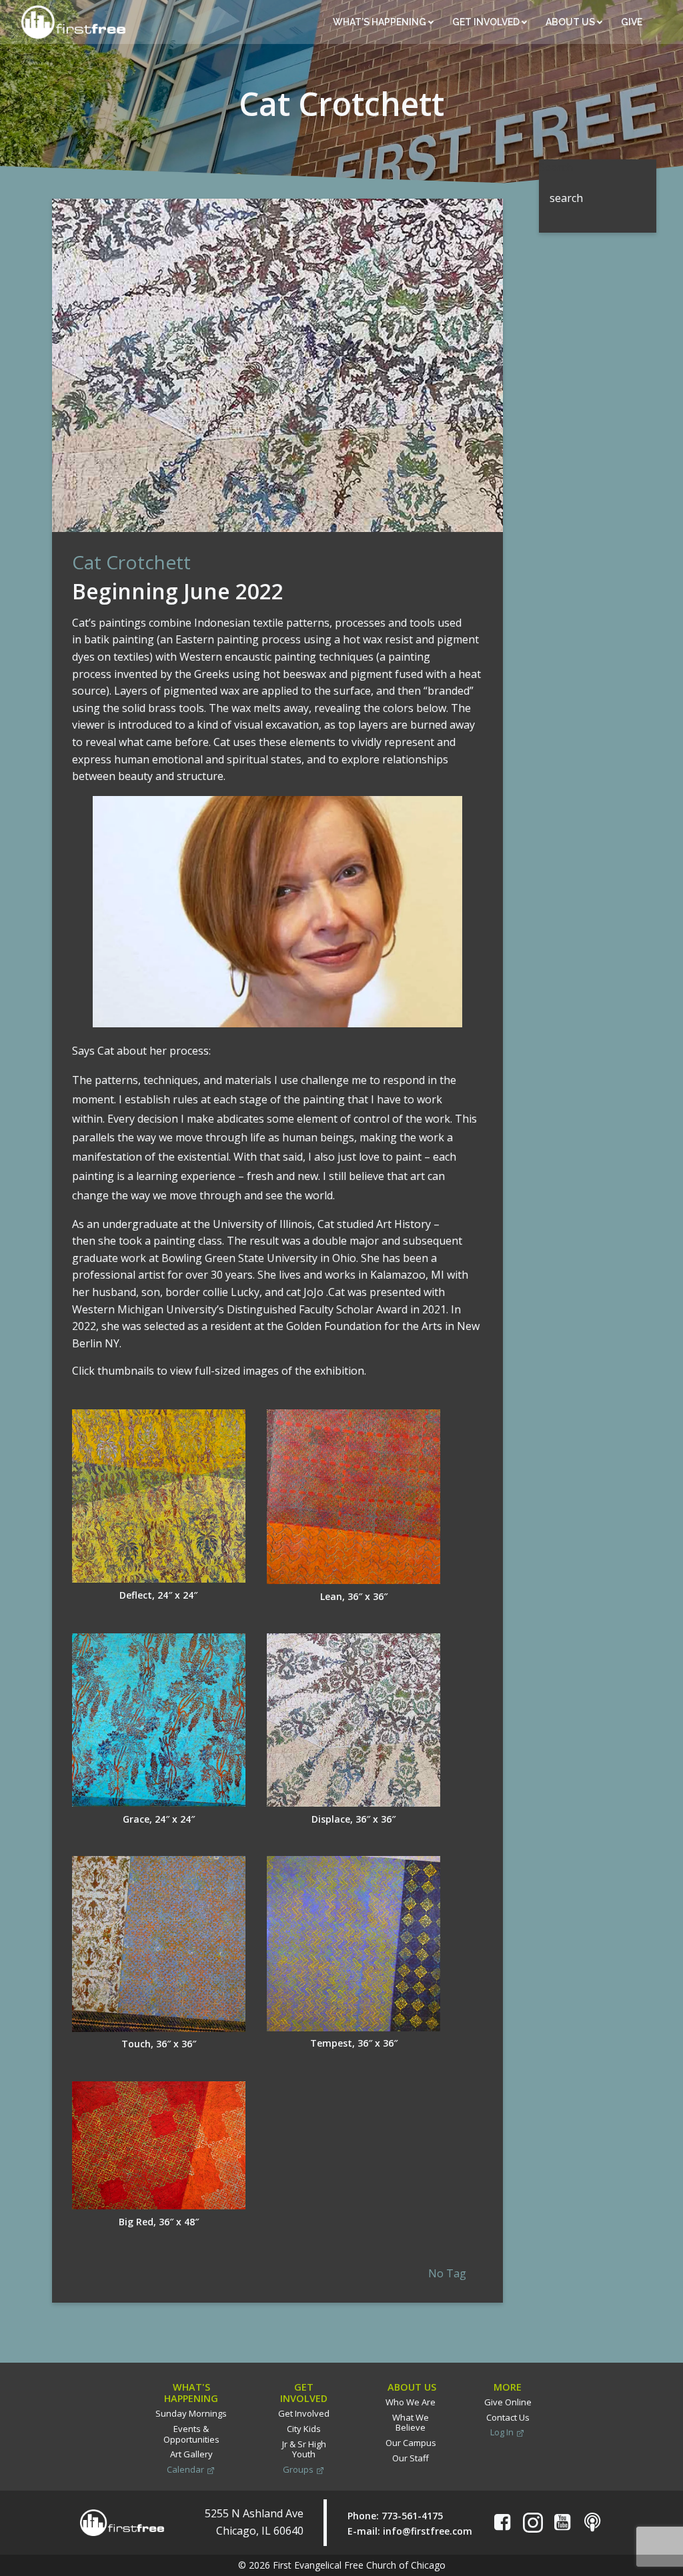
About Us (571, 22)
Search (556, 167)
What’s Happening (381, 22)
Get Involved (487, 22)
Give (633, 22)
